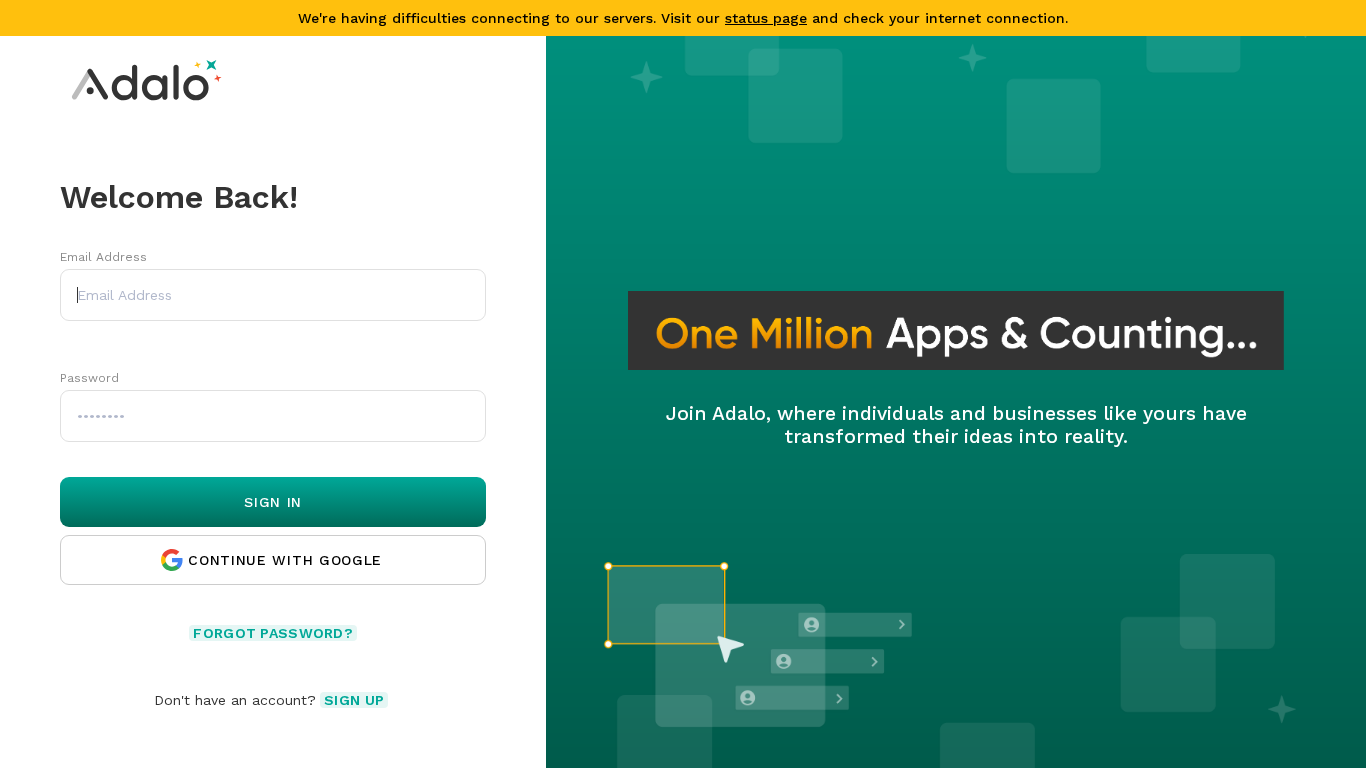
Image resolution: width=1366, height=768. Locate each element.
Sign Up (354, 700)
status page (766, 18)
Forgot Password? (272, 633)
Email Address (103, 257)
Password (89, 378)
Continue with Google (285, 560)
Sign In (273, 502)
